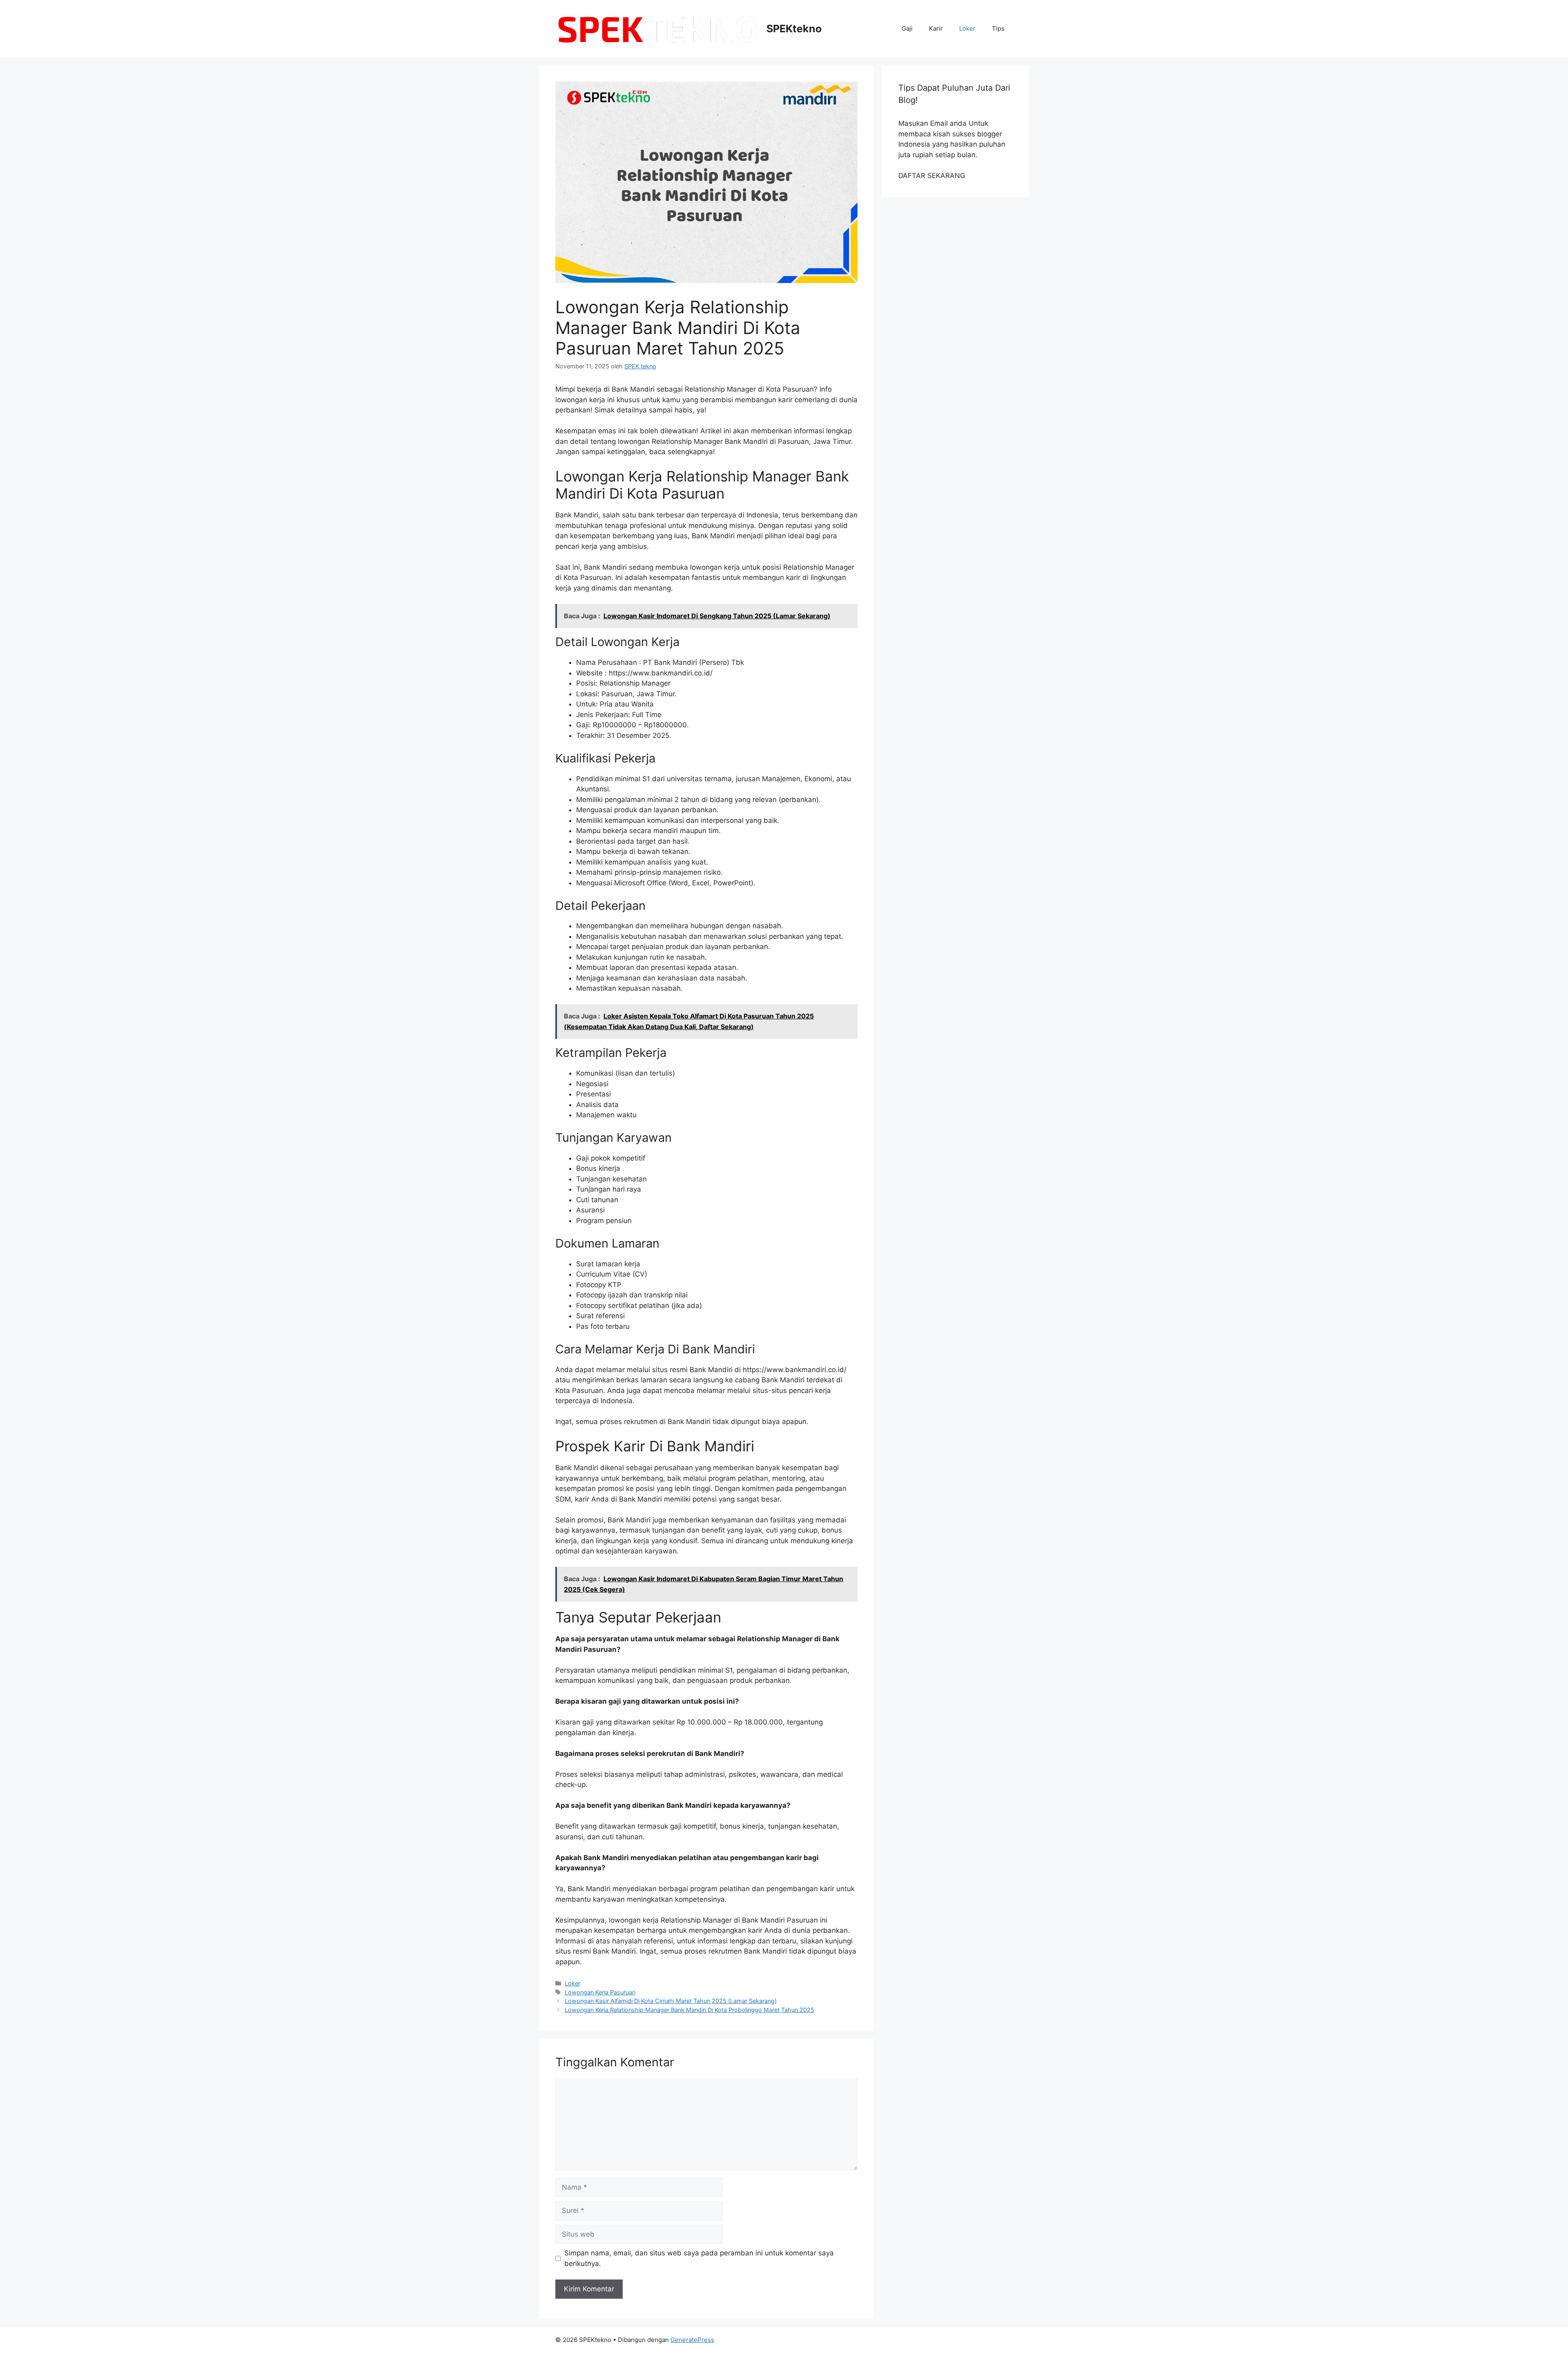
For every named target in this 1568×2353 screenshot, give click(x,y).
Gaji (907, 28)
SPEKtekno (794, 29)
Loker (967, 28)
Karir (936, 28)
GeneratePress (692, 2340)
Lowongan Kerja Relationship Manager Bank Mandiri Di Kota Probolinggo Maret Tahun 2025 (689, 2010)
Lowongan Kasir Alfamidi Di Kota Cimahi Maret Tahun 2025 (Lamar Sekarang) (671, 2001)
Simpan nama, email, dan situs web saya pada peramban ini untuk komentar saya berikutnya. (699, 2258)
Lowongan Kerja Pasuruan (600, 1992)
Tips (998, 28)
